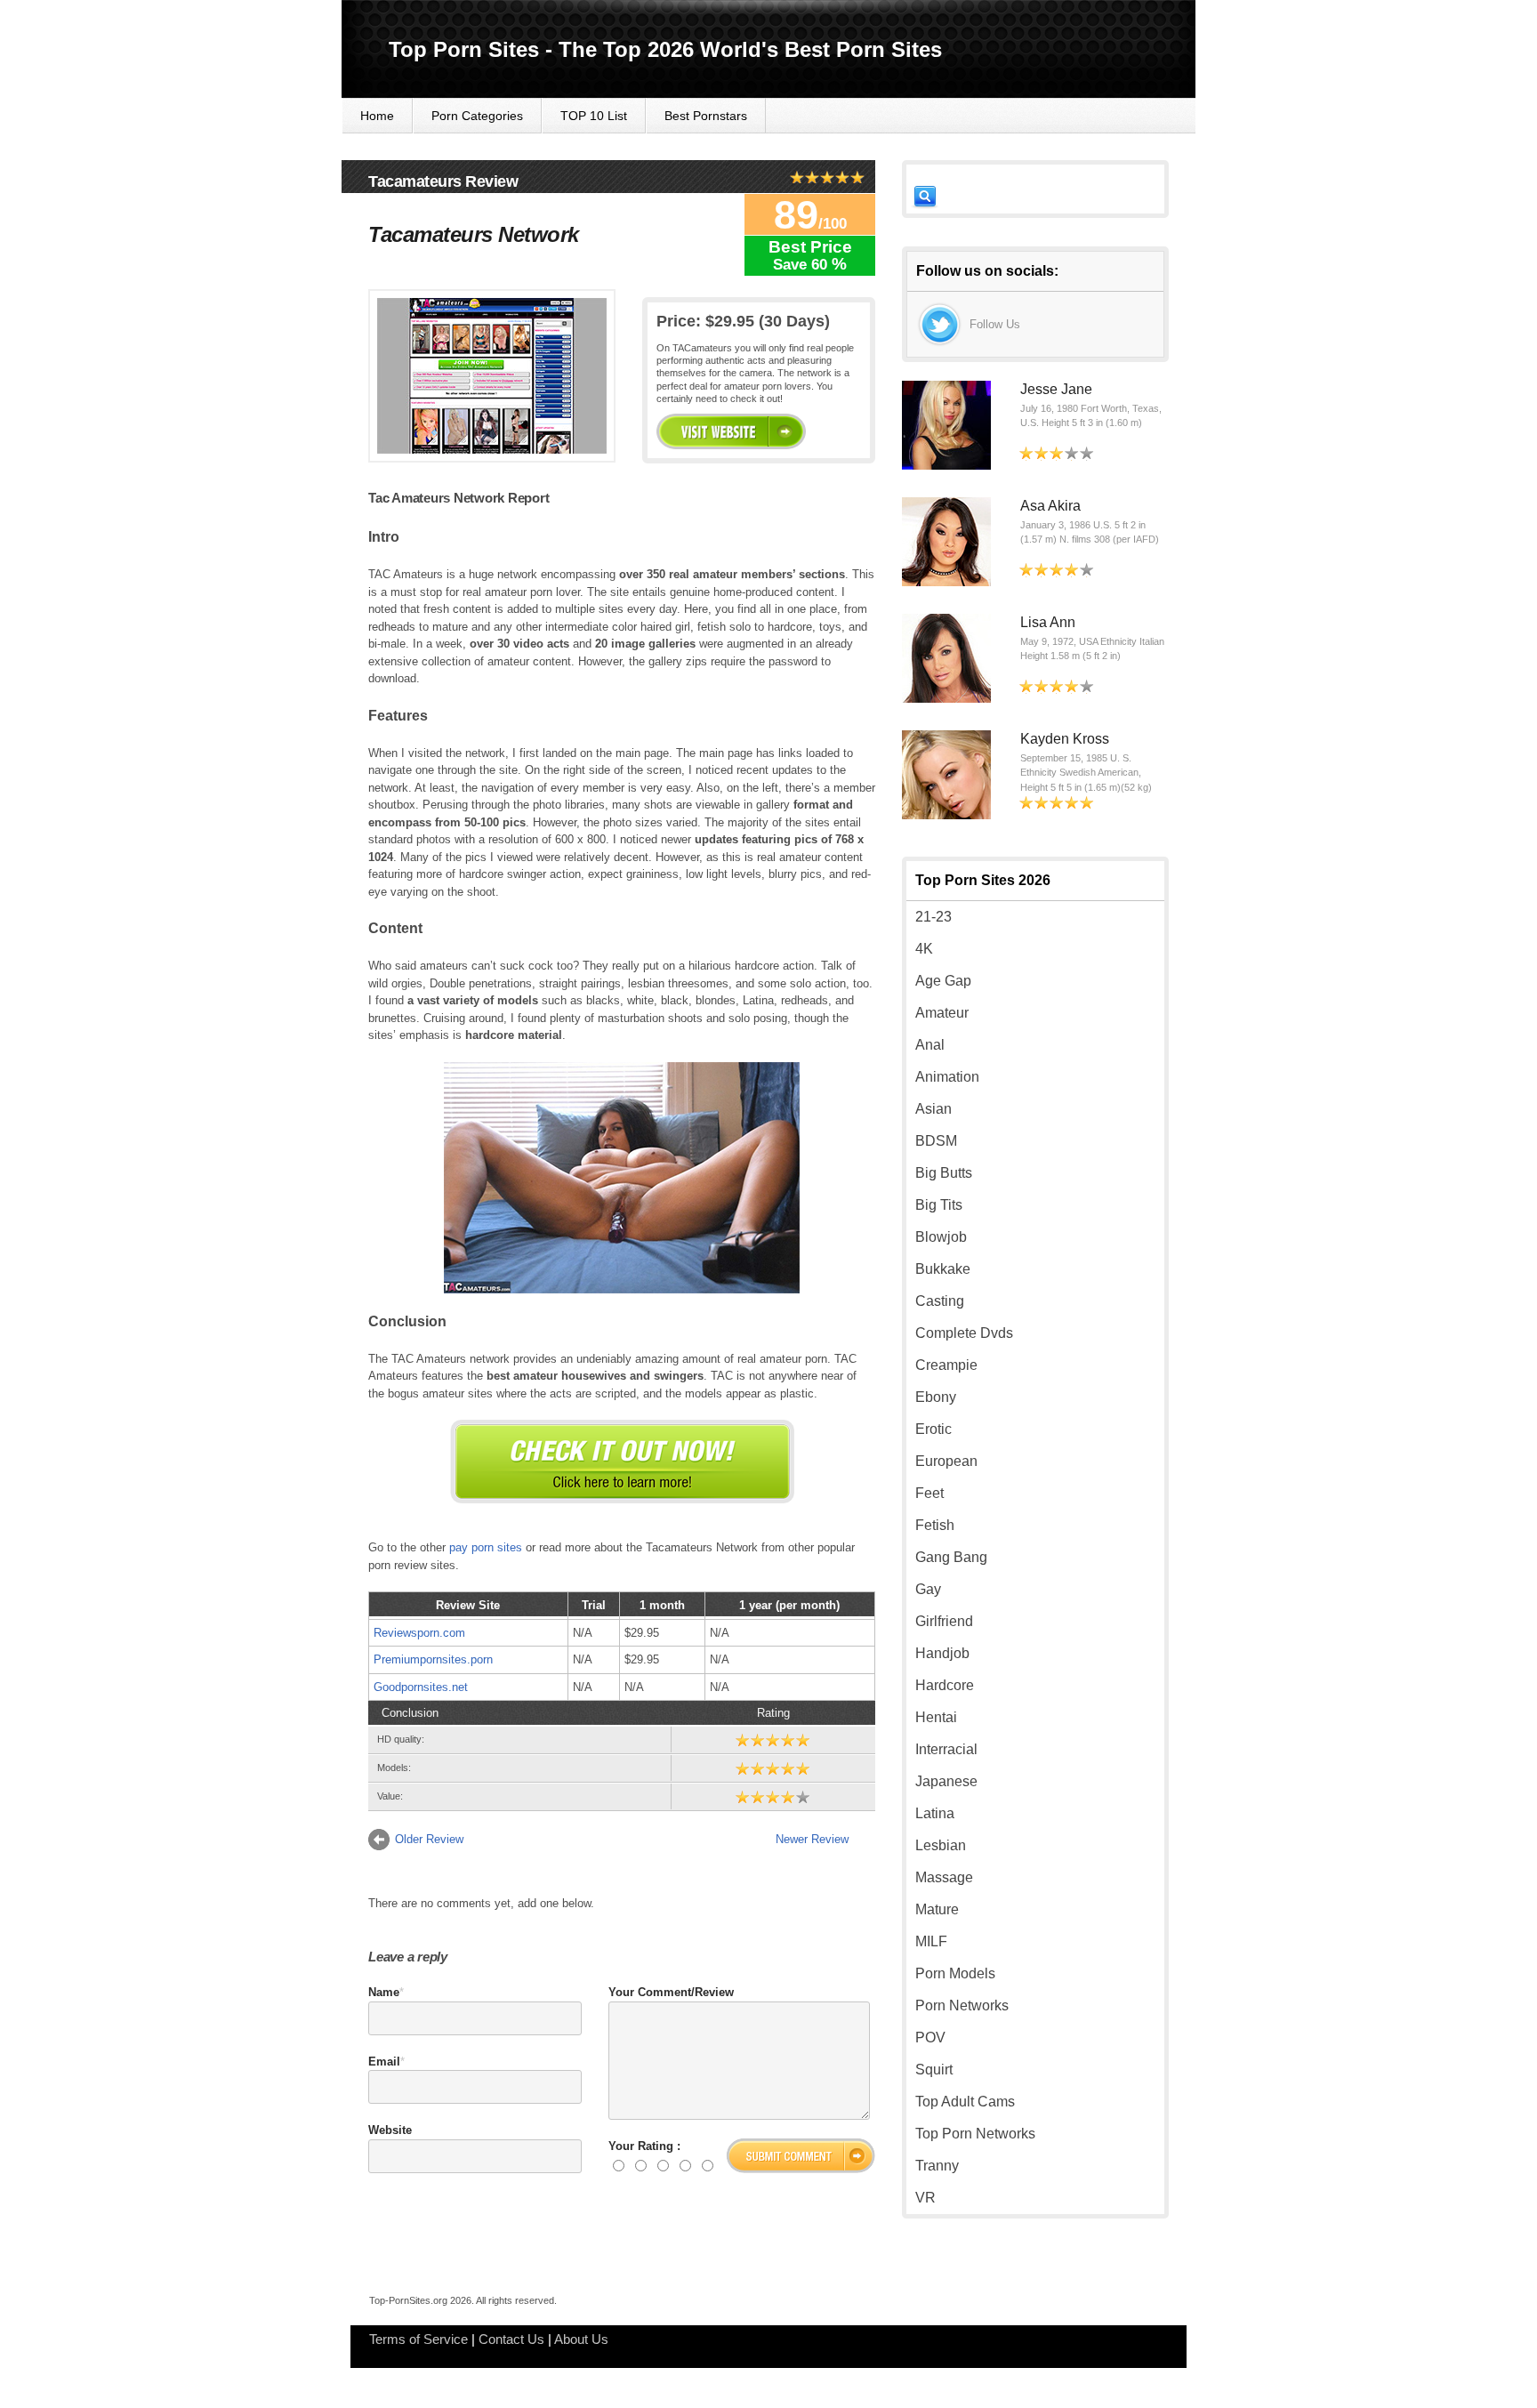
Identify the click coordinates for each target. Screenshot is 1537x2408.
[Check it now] (622, 1462)
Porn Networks (962, 2005)
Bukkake (943, 1269)
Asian (933, 1109)
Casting (940, 1301)
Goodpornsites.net (421, 1687)
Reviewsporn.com (419, 1633)
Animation (947, 1077)
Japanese (946, 1781)
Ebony (936, 1397)
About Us (581, 2339)
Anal (930, 1045)
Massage (944, 1877)
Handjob (942, 1653)
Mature (937, 1909)
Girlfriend (944, 1621)
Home (377, 116)
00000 (731, 431)
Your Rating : (644, 2146)
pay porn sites (486, 1547)
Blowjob (941, 1237)
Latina (935, 1813)
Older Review (429, 1839)
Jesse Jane (1056, 389)
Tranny (937, 2166)
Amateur (942, 1013)
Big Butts (944, 1173)
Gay (928, 1589)
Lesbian (941, 1845)
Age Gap (943, 981)
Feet (929, 1493)
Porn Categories (477, 116)
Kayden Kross (1065, 739)
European (946, 1461)
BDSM (936, 1141)
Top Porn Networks (975, 2134)
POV (930, 2038)
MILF (931, 1941)
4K (924, 949)
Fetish (935, 1525)
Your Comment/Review (671, 1992)
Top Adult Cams (965, 2102)
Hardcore (945, 1685)
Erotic (933, 1429)
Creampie (946, 1365)
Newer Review (812, 1839)
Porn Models (955, 1973)
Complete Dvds (964, 1333)
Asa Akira (1050, 506)
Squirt (934, 2070)
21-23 (933, 917)
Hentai (936, 1717)
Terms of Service (418, 2339)
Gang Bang (951, 1557)
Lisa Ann (1048, 622)
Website (390, 2130)
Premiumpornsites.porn (433, 1659)
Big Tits (939, 1205)
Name (384, 1992)
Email (384, 2062)
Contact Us (511, 2339)
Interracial (946, 1749)
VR (925, 2198)
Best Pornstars (706, 116)
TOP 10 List (594, 116)
